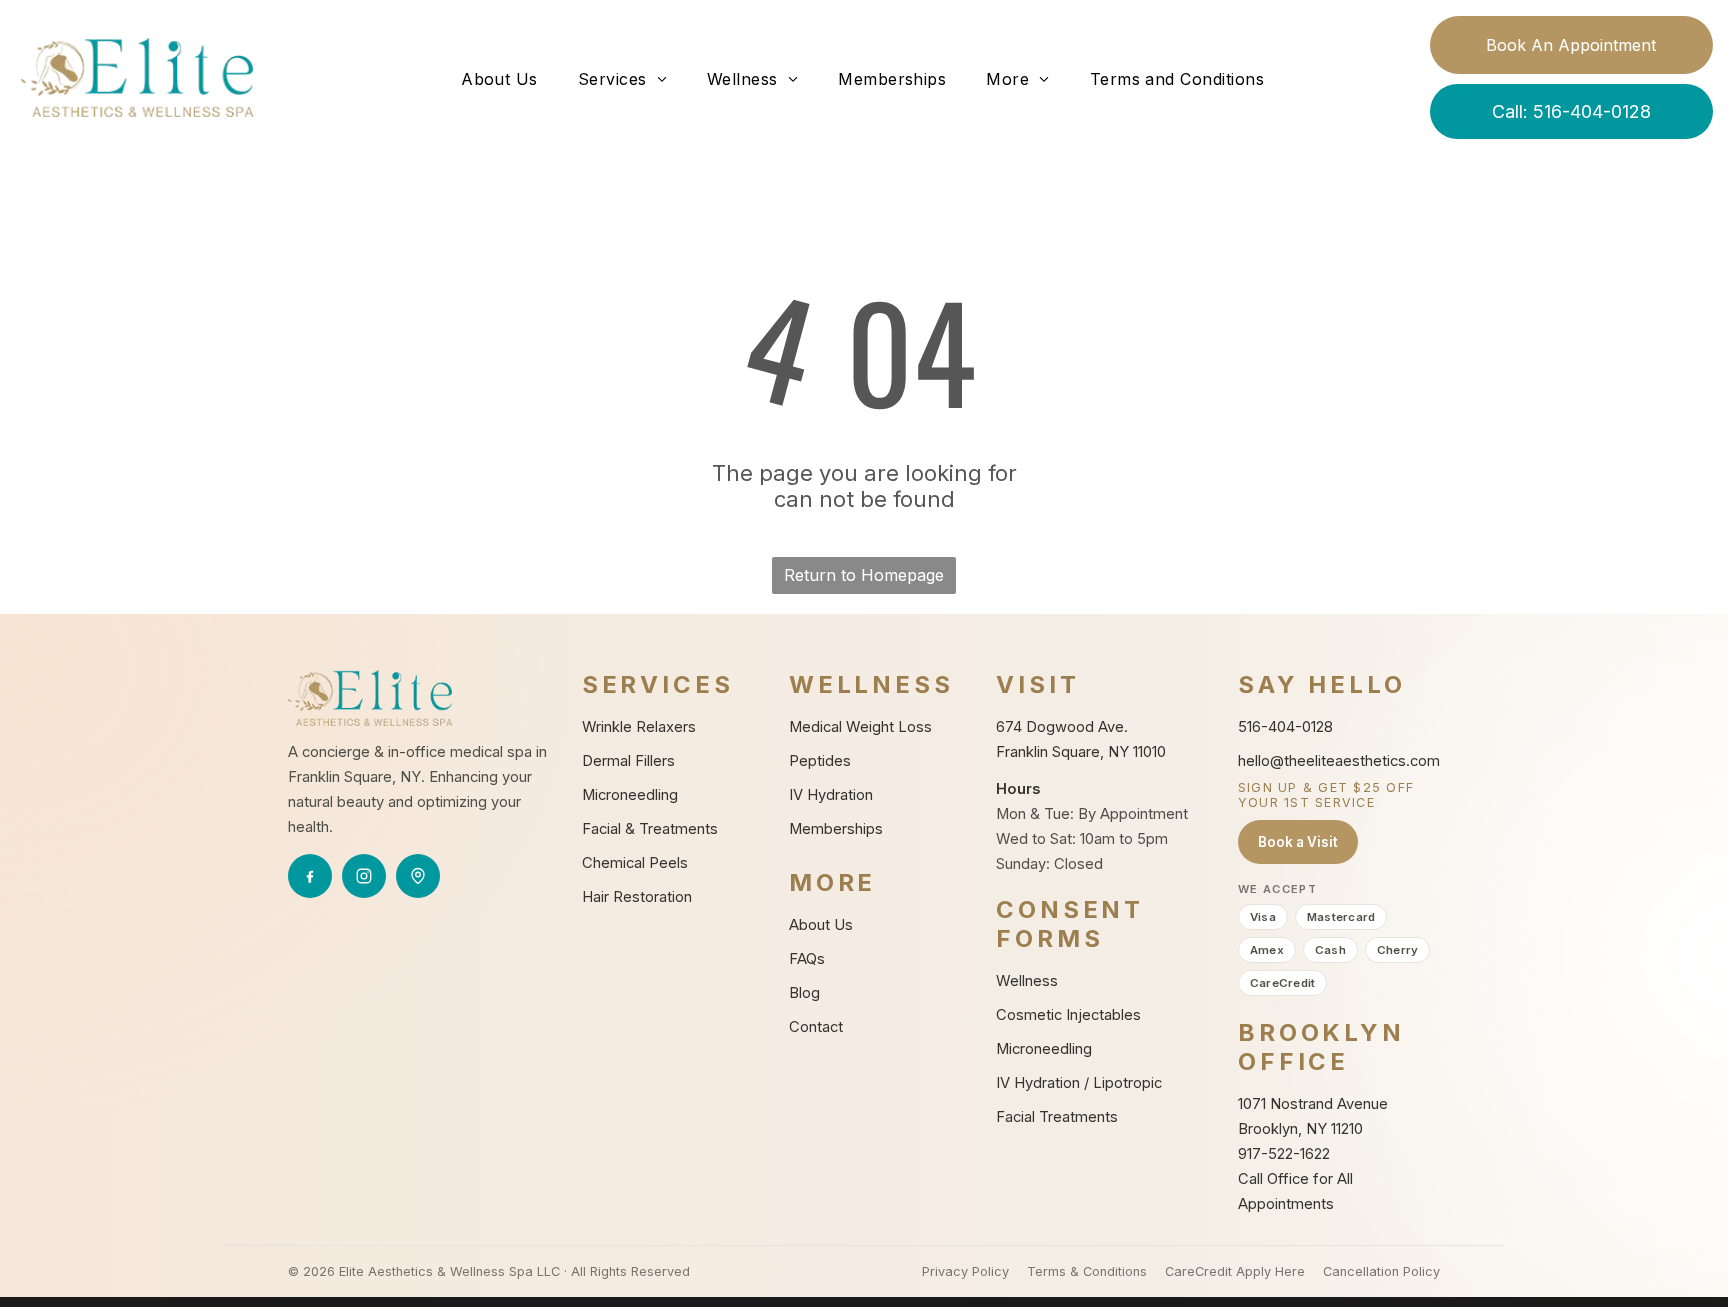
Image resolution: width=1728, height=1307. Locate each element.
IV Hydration (831, 795)
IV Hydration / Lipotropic (1079, 1083)
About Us (821, 925)
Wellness (1027, 981)
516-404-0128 (1285, 727)
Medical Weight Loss (860, 727)
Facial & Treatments (650, 829)
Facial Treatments (1057, 1117)
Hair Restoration (637, 897)
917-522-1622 (1284, 1154)
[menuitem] (499, 79)
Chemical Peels (635, 863)
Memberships (836, 829)
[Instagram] (364, 876)
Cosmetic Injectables (1068, 1015)
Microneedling (630, 795)
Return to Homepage (864, 575)
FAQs (807, 959)
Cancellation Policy (1381, 1271)
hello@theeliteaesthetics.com (1339, 761)
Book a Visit (1298, 842)
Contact (816, 1027)
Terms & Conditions (1087, 1271)
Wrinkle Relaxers (639, 727)
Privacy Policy (965, 1271)
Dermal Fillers (628, 761)
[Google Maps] (418, 876)
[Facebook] (310, 876)
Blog (804, 993)
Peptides (820, 761)
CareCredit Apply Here (1235, 1271)
